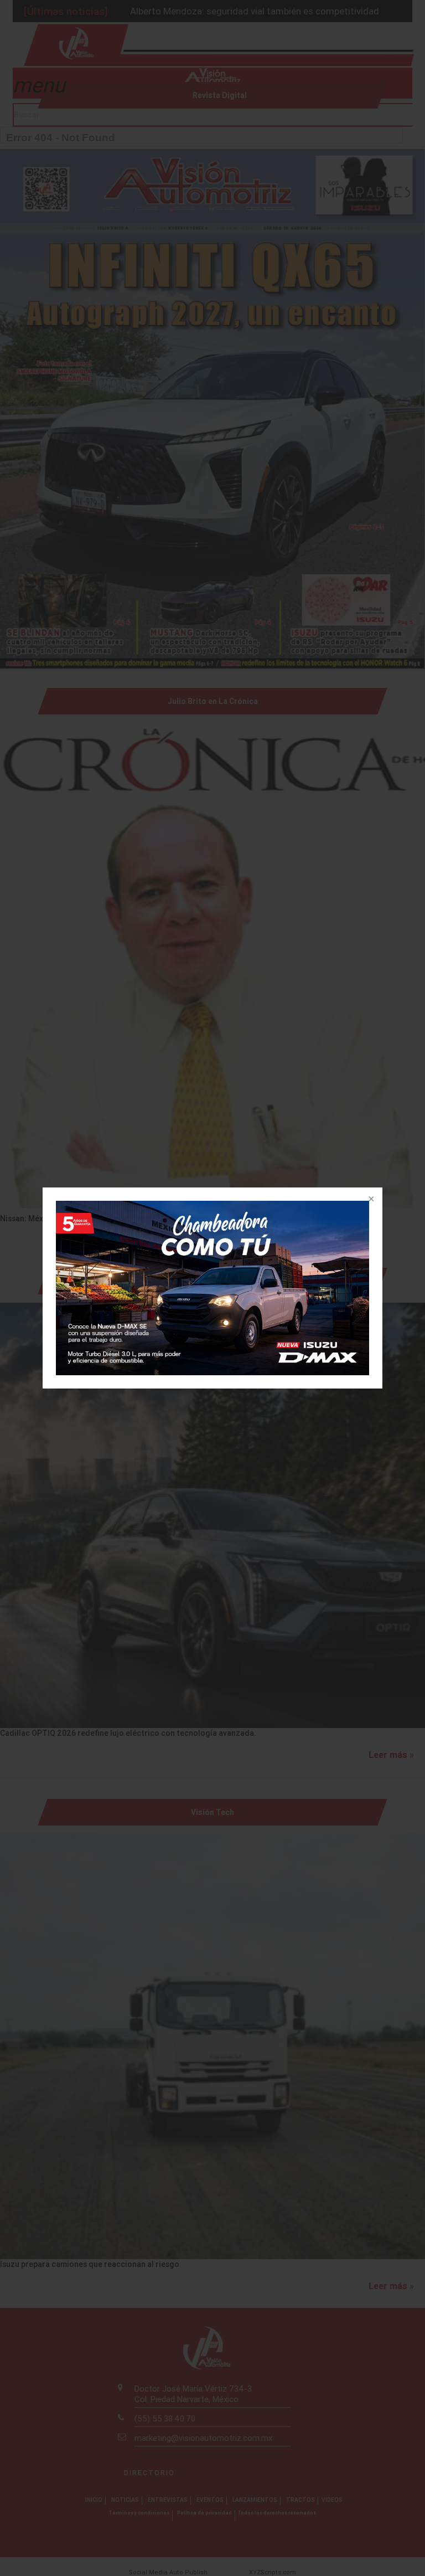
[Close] (370, 1200)
